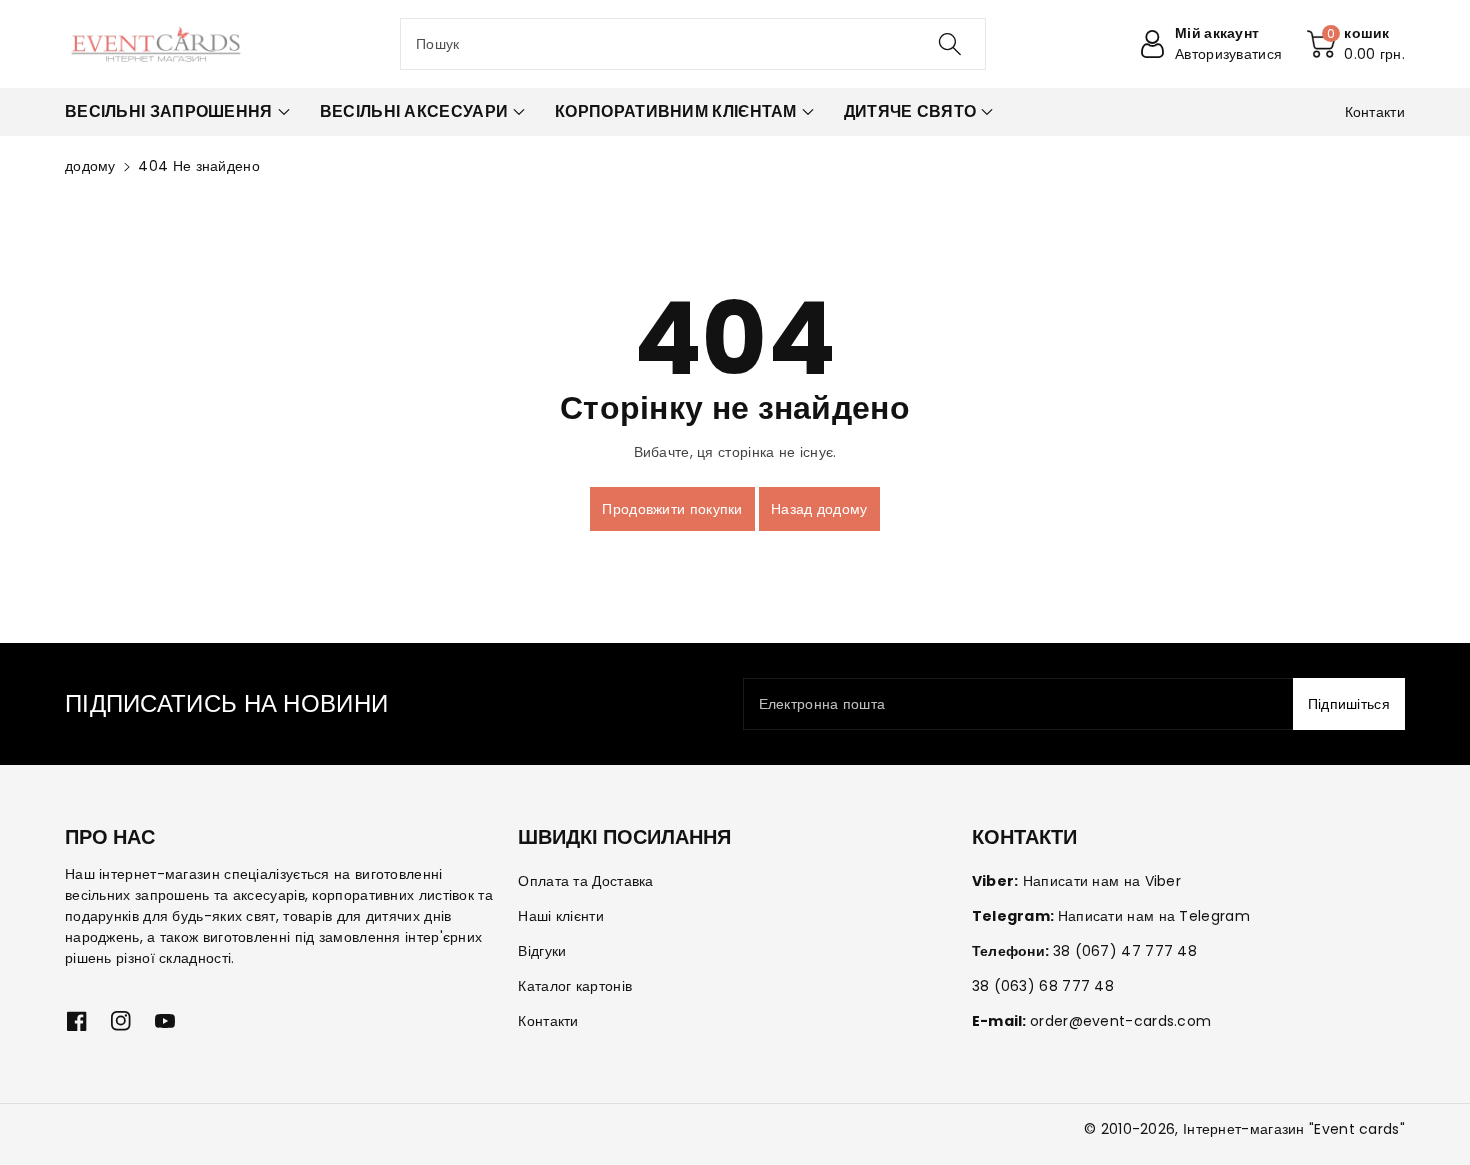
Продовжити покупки (672, 509)
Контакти (548, 1021)
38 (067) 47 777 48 (1125, 951)
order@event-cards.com (1120, 1021)
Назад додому (819, 509)
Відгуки (542, 951)
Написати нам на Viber (1102, 881)
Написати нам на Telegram (1154, 916)
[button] (1356, 44)
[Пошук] (950, 44)
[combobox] (693, 44)
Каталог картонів (575, 986)
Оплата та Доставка (585, 881)
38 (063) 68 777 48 (1043, 986)
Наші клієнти (561, 916)
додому (90, 166)
